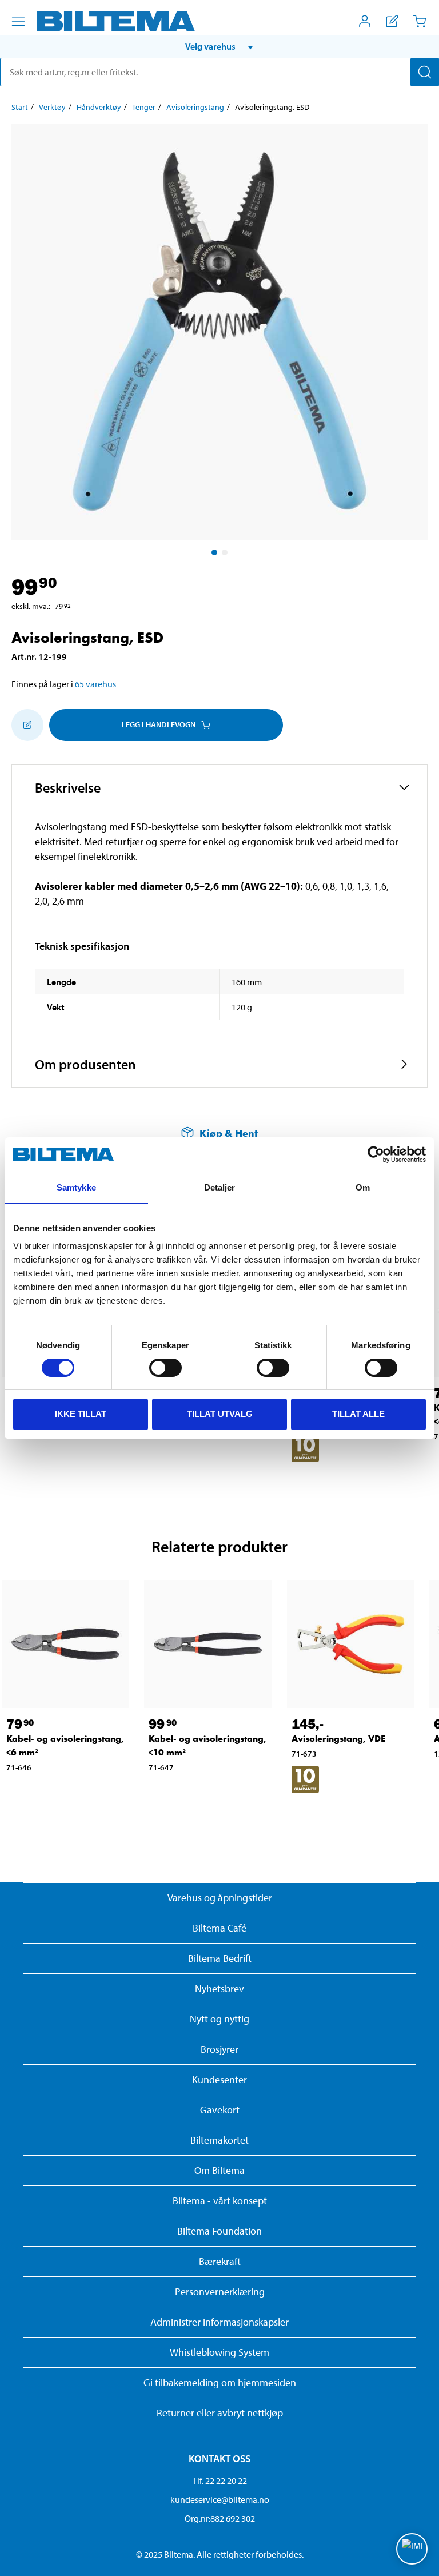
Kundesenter (219, 2079)
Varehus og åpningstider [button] (220, 1898)
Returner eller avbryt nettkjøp (220, 2413)
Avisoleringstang (195, 107)
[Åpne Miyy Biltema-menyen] (365, 21)
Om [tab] (363, 1187)
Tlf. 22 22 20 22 (220, 2481)
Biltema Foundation (219, 2231)
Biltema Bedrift (220, 1958)
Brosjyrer (219, 2049)
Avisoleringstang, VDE (338, 1739)
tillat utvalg (220, 1414)
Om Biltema (219, 2170)
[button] (219, 46)
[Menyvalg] (18, 22)
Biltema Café (219, 1928)
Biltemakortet (219, 2140)
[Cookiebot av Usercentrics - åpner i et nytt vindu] (376, 1154)
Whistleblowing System (219, 2352)
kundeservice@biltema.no (220, 2499)
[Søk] (425, 72)
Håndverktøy (99, 107)
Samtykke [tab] (76, 1187)
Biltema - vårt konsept (220, 2201)
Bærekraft (220, 2261)
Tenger (144, 107)
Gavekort (220, 2110)
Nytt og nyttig (219, 2019)
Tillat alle (358, 1414)
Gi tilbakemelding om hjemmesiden (220, 2382)
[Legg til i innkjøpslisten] (27, 725)
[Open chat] (412, 2549)
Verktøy (52, 107)
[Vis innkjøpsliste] (392, 21)
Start (20, 107)
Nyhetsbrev (219, 1988)
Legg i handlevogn (159, 724)
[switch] (165, 1368)
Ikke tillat (81, 1414)
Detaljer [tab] (220, 1187)
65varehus (95, 684)
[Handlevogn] (420, 21)
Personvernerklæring (220, 2292)
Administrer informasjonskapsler (219, 2322)
